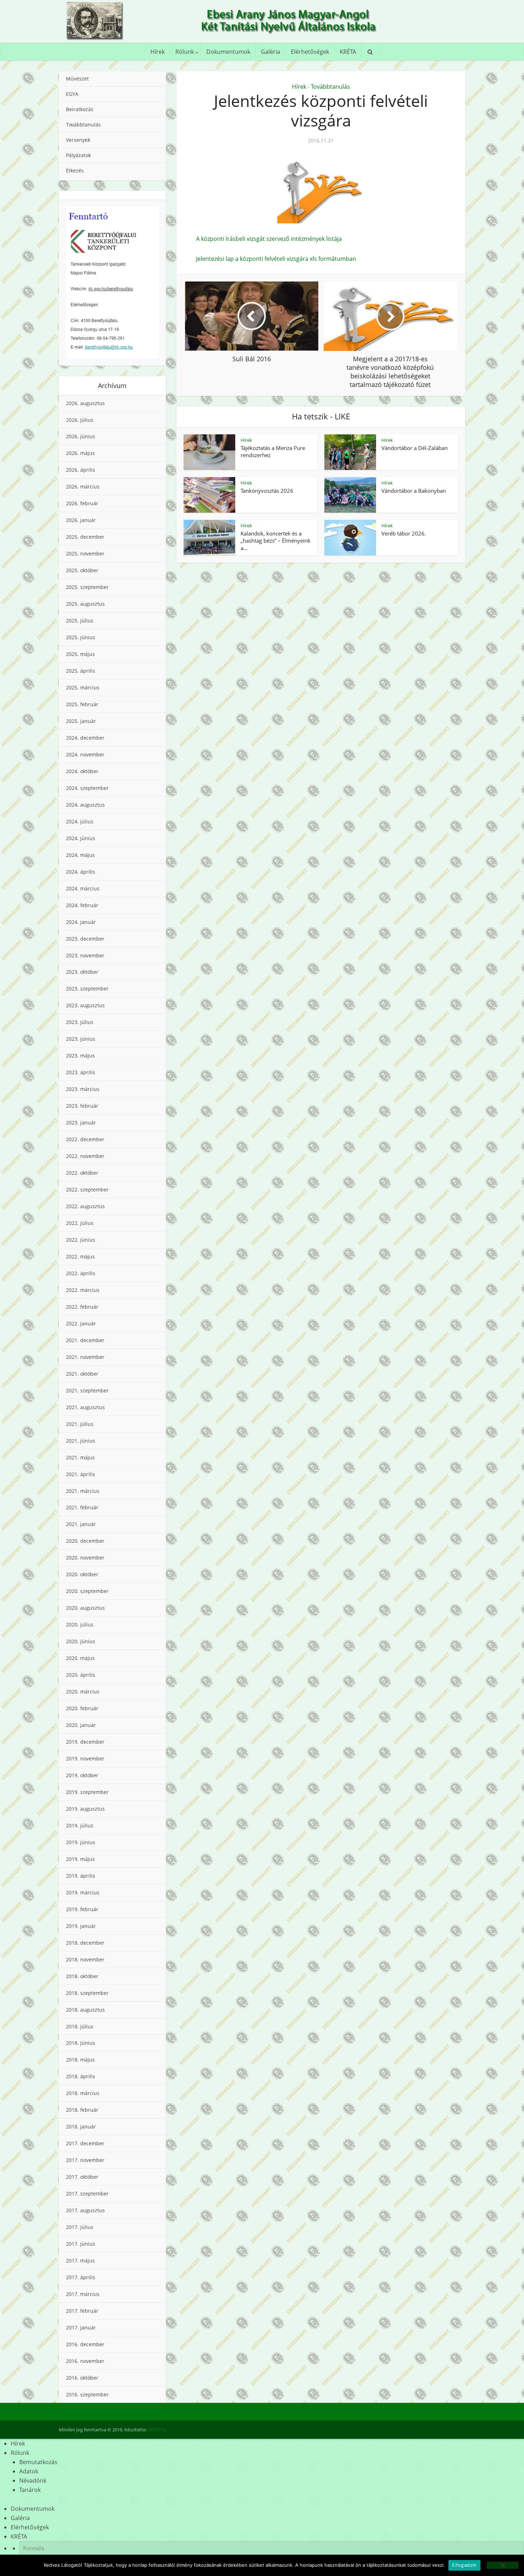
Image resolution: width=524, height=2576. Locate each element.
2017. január (81, 2327)
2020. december (85, 1541)
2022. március (83, 1290)
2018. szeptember (87, 1993)
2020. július (80, 1625)
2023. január (81, 1123)
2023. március (83, 1089)
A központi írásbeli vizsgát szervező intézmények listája (269, 239)
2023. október (82, 972)
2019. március (83, 1892)
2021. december (85, 1340)
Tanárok (30, 2490)
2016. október (82, 2378)
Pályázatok (78, 155)
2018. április (81, 2076)
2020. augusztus (85, 1608)
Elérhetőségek (310, 52)
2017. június (81, 2244)
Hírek (158, 52)
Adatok (29, 2471)
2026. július (80, 420)
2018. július (80, 2026)
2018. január (81, 2127)
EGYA (72, 94)
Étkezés (75, 170)
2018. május (80, 2060)
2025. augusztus (85, 604)
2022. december (85, 1139)
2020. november (85, 1558)
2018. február (82, 2110)
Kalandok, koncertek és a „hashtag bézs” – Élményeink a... (276, 541)
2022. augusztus (85, 1206)
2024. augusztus (85, 805)
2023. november (85, 955)
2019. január (81, 1926)
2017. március (83, 2294)
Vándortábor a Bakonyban (414, 491)
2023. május (80, 1056)
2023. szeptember (87, 989)
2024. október (82, 771)
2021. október (82, 1374)
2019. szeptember (87, 1792)
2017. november (85, 2160)
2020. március (83, 1692)
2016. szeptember (87, 2394)
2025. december (85, 537)
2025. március (83, 687)
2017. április (81, 2277)
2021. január (81, 1524)
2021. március (83, 1491)
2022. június (81, 1240)
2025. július (80, 620)
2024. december (85, 738)
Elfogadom (464, 2565)
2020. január (81, 1725)
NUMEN (156, 2430)
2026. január (81, 520)
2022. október (82, 1173)
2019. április (81, 1876)
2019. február (82, 1909)
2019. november (85, 1758)
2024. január (81, 922)
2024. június (81, 838)
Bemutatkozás (38, 2462)
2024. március (83, 888)
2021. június (81, 1441)
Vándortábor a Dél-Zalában (415, 448)
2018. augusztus (85, 2010)
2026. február (82, 503)
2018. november (85, 1959)
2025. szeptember (87, 587)
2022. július (80, 1223)
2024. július (80, 821)
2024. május (80, 855)
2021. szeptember (87, 1390)
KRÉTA (348, 52)
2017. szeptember (87, 2194)
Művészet (77, 79)
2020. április (81, 1675)
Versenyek (78, 140)
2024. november (85, 754)
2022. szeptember (87, 1189)
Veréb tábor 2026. (404, 533)
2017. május (80, 2261)
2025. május (80, 654)
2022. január (81, 1323)
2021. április (81, 1474)
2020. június (81, 1641)
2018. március (83, 2093)
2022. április (81, 1273)
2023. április (81, 1072)
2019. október (82, 1775)
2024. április (81, 872)
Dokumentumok (228, 52)
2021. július (80, 1424)
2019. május (80, 1859)
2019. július (80, 1825)
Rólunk (185, 52)
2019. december (85, 1742)
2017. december (85, 2143)
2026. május (80, 453)
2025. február (82, 704)
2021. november (85, 1357)
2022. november (85, 1156)
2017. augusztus (85, 2210)
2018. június (81, 2043)
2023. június (81, 1039)
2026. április (81, 470)
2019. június (81, 1842)
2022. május (80, 1256)
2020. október (82, 1574)
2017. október (82, 2177)
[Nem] (503, 2565)
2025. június (81, 637)
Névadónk (33, 2481)
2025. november (85, 554)
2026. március (83, 487)
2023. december (85, 939)
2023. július (80, 1022)
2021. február (82, 1507)
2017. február (82, 2311)
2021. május (80, 1457)
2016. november (85, 2361)
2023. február (82, 1106)
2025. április (81, 671)
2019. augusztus (85, 1809)
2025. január (81, 721)
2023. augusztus (85, 1005)
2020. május (80, 1658)
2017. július (80, 2227)
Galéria (271, 52)
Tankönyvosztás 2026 (267, 491)
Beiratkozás (80, 109)
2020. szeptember (87, 1591)
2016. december (85, 2344)
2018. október (82, 1976)
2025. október (82, 570)
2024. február (82, 905)
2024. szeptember (87, 788)
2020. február (82, 1708)
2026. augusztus (85, 403)
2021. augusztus (85, 1407)
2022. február (82, 1307)
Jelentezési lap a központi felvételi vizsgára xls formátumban (276, 259)
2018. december (85, 1943)
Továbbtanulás (83, 125)
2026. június (81, 436)
